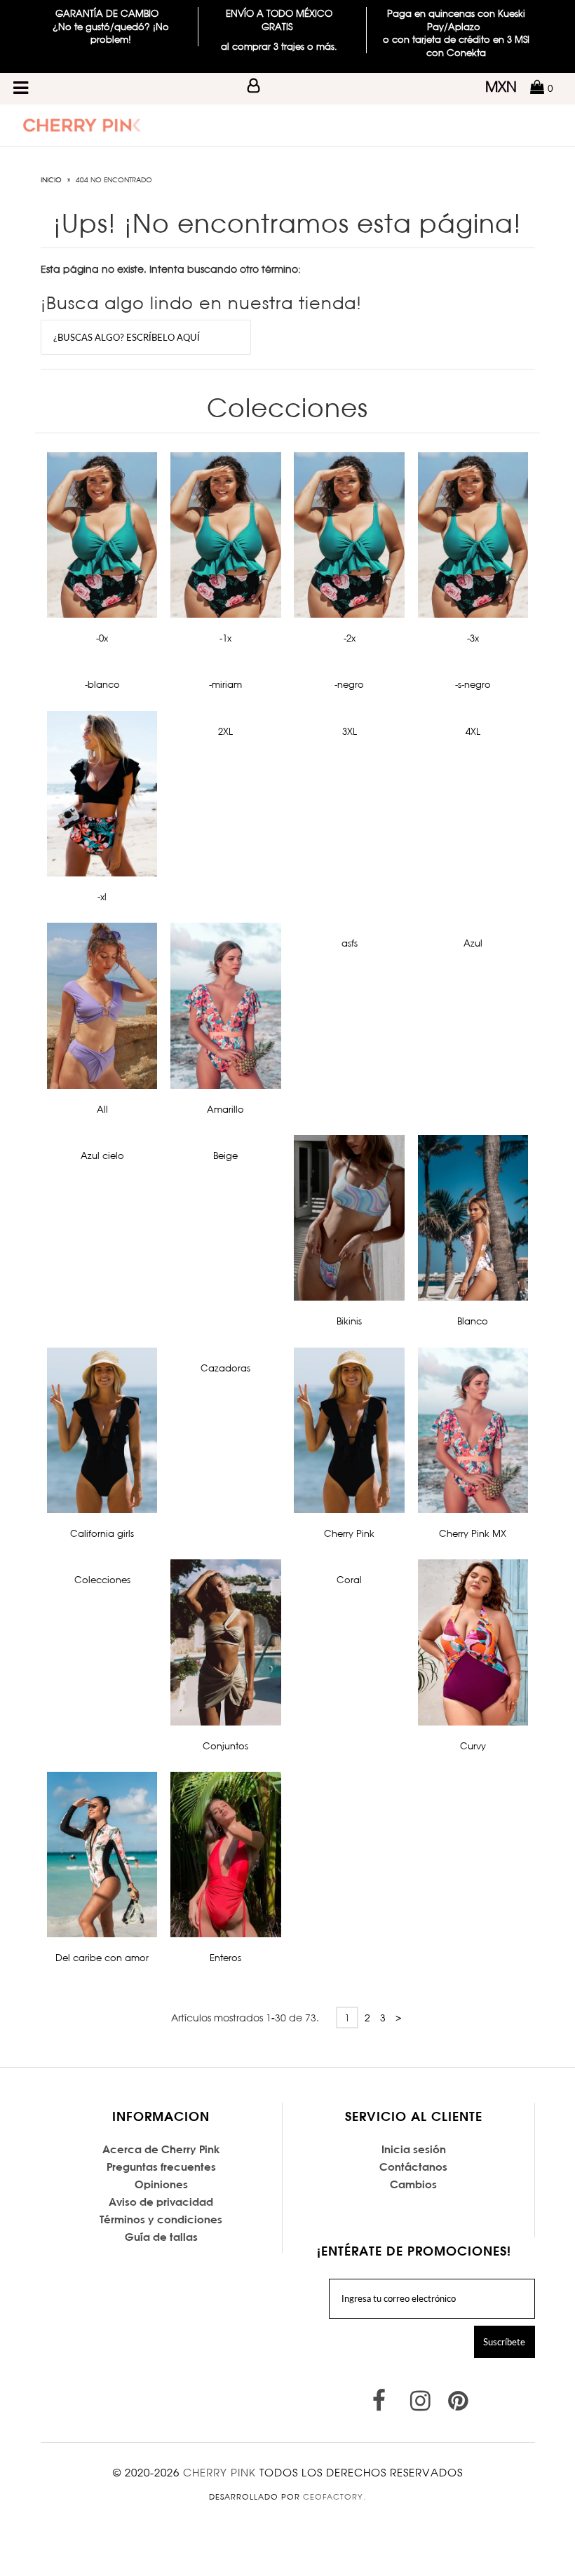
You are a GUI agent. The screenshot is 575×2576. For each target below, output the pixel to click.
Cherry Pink (349, 1533)
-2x (350, 638)
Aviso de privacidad (161, 2202)
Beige (225, 1155)
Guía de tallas (161, 2237)
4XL (473, 731)
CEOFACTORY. (334, 2497)
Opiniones (161, 2184)
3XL (350, 731)
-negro (349, 684)
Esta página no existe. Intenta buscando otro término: (171, 269)
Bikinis (349, 1321)
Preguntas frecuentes (161, 2167)
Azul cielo (102, 1155)
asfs (350, 943)
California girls (102, 1533)
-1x (225, 638)
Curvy (473, 1746)
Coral (349, 1580)
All (102, 1109)
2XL (225, 731)
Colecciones (102, 1580)
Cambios (413, 2184)
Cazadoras (225, 1368)
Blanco (473, 1321)
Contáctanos (413, 2167)
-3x (473, 638)
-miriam (225, 684)
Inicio (51, 179)
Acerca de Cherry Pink (161, 2149)
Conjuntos (225, 1746)
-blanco (102, 684)
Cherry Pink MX (473, 1533)
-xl (102, 897)
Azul (473, 943)
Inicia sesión (414, 2149)
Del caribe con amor (102, 1958)
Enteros (225, 1958)
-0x (102, 638)
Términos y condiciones (161, 2219)
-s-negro (473, 684)
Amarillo (225, 1109)
